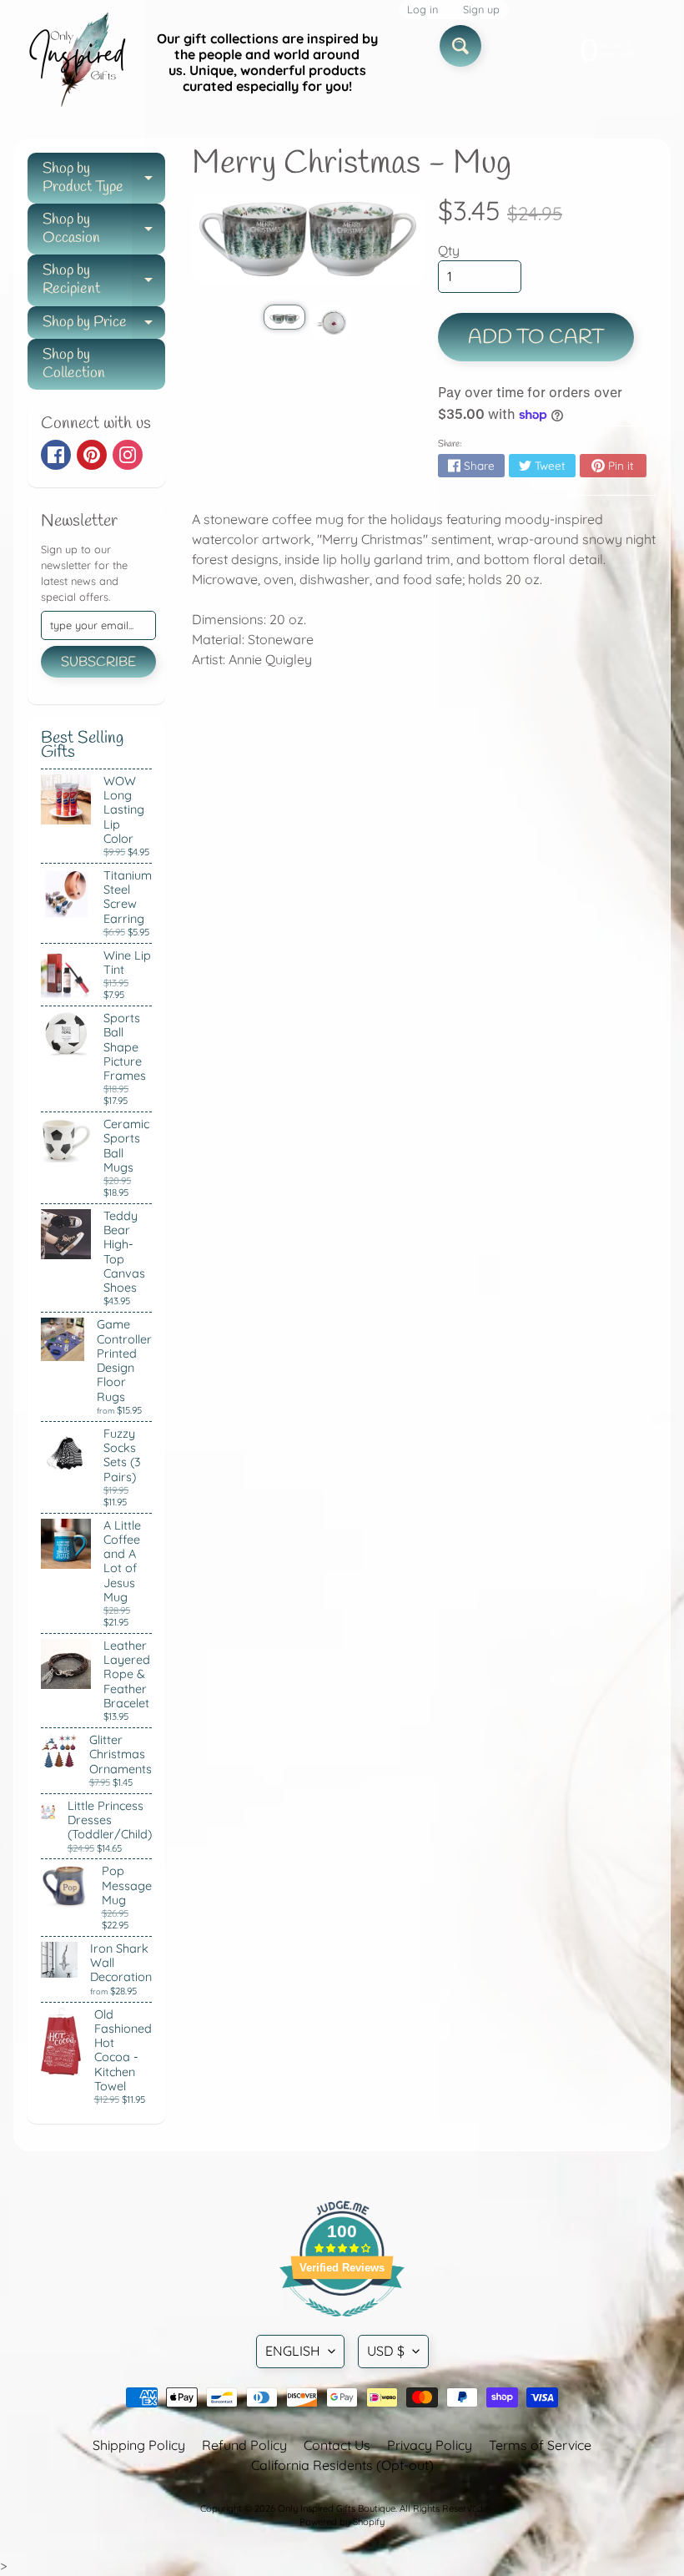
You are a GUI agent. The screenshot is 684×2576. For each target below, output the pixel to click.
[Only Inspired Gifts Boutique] (76, 63)
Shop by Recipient (104, 281)
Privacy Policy (430, 2445)
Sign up (481, 10)
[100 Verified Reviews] (342, 2325)
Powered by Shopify (342, 2522)
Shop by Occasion (104, 230)
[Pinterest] (92, 455)
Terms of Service (540, 2445)
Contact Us (337, 2445)
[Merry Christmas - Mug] (284, 317)
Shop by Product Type (104, 179)
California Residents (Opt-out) (342, 2465)
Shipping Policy (139, 2445)
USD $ (386, 2351)
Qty (449, 250)
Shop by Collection (74, 364)
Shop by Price (104, 326)
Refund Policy (244, 2445)
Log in (422, 10)
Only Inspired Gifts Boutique (337, 2508)
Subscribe (98, 662)
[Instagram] (128, 455)
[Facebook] (56, 455)
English (293, 2351)
